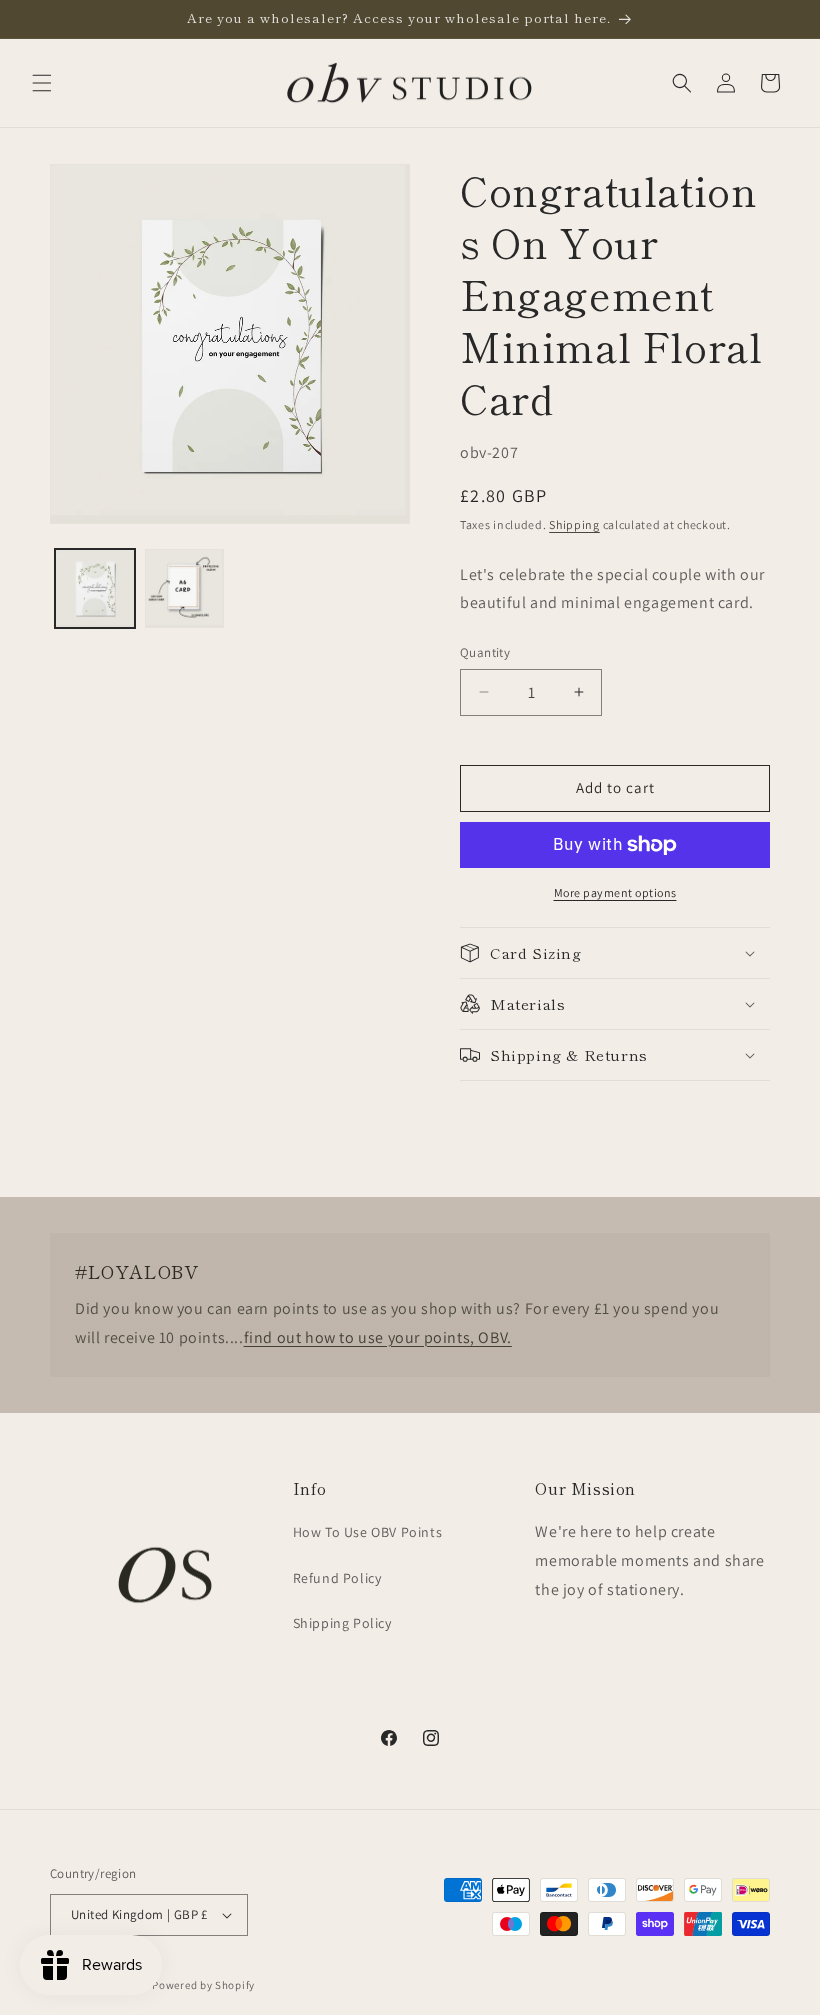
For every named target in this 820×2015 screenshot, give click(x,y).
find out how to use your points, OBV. (378, 1337)
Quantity (485, 652)
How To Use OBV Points (368, 1532)
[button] (42, 83)
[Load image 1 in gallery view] (95, 589)
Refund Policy (337, 1578)
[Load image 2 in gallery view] (185, 589)
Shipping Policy (342, 1623)
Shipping (574, 524)
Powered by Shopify (203, 1985)
